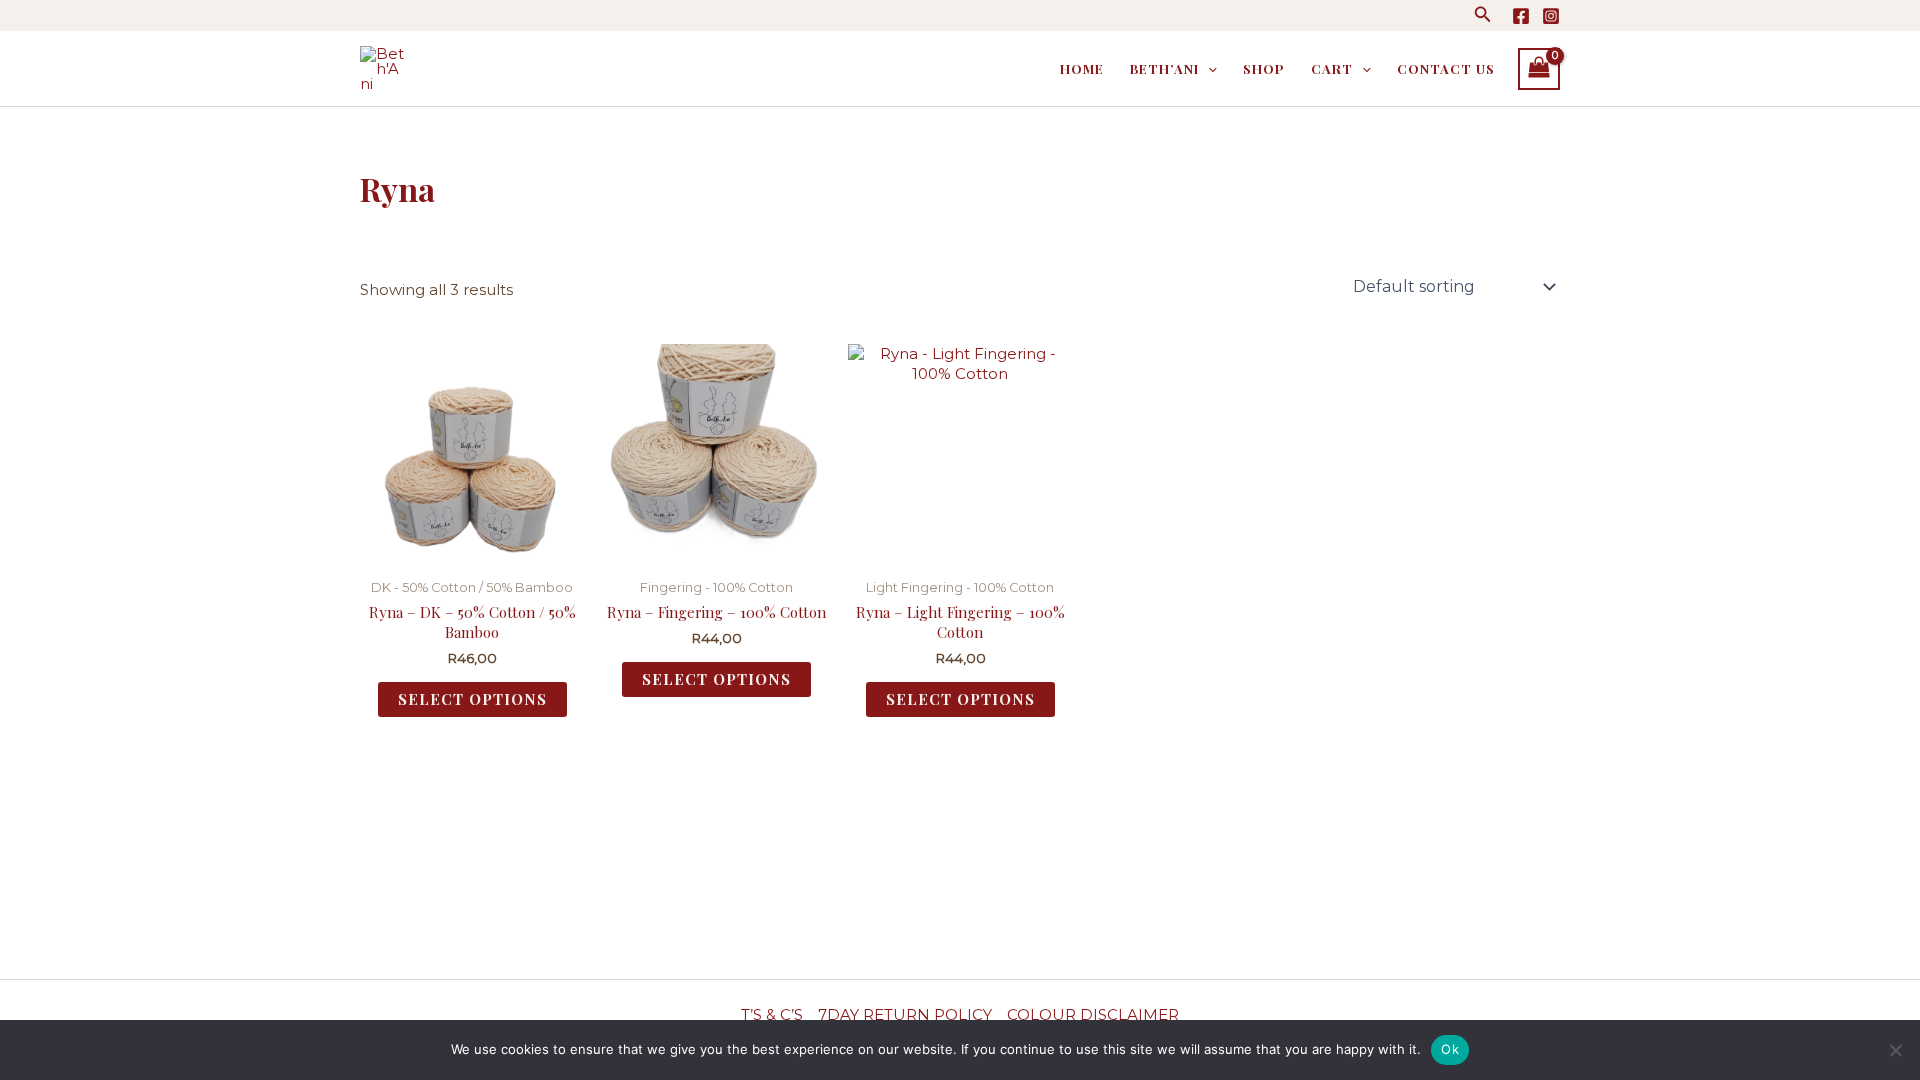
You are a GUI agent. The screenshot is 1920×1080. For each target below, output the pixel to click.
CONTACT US (1446, 68)
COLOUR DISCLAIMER (1093, 1014)
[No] (1895, 1050)
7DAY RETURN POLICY (905, 1014)
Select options (472, 699)
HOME (1082, 68)
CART (1332, 68)
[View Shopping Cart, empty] (1539, 69)
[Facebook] (1521, 16)
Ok (1450, 1049)
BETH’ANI (1164, 68)
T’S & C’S (772, 1014)
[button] (1483, 15)
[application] (1208, 69)
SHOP (1264, 68)
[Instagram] (1551, 16)
